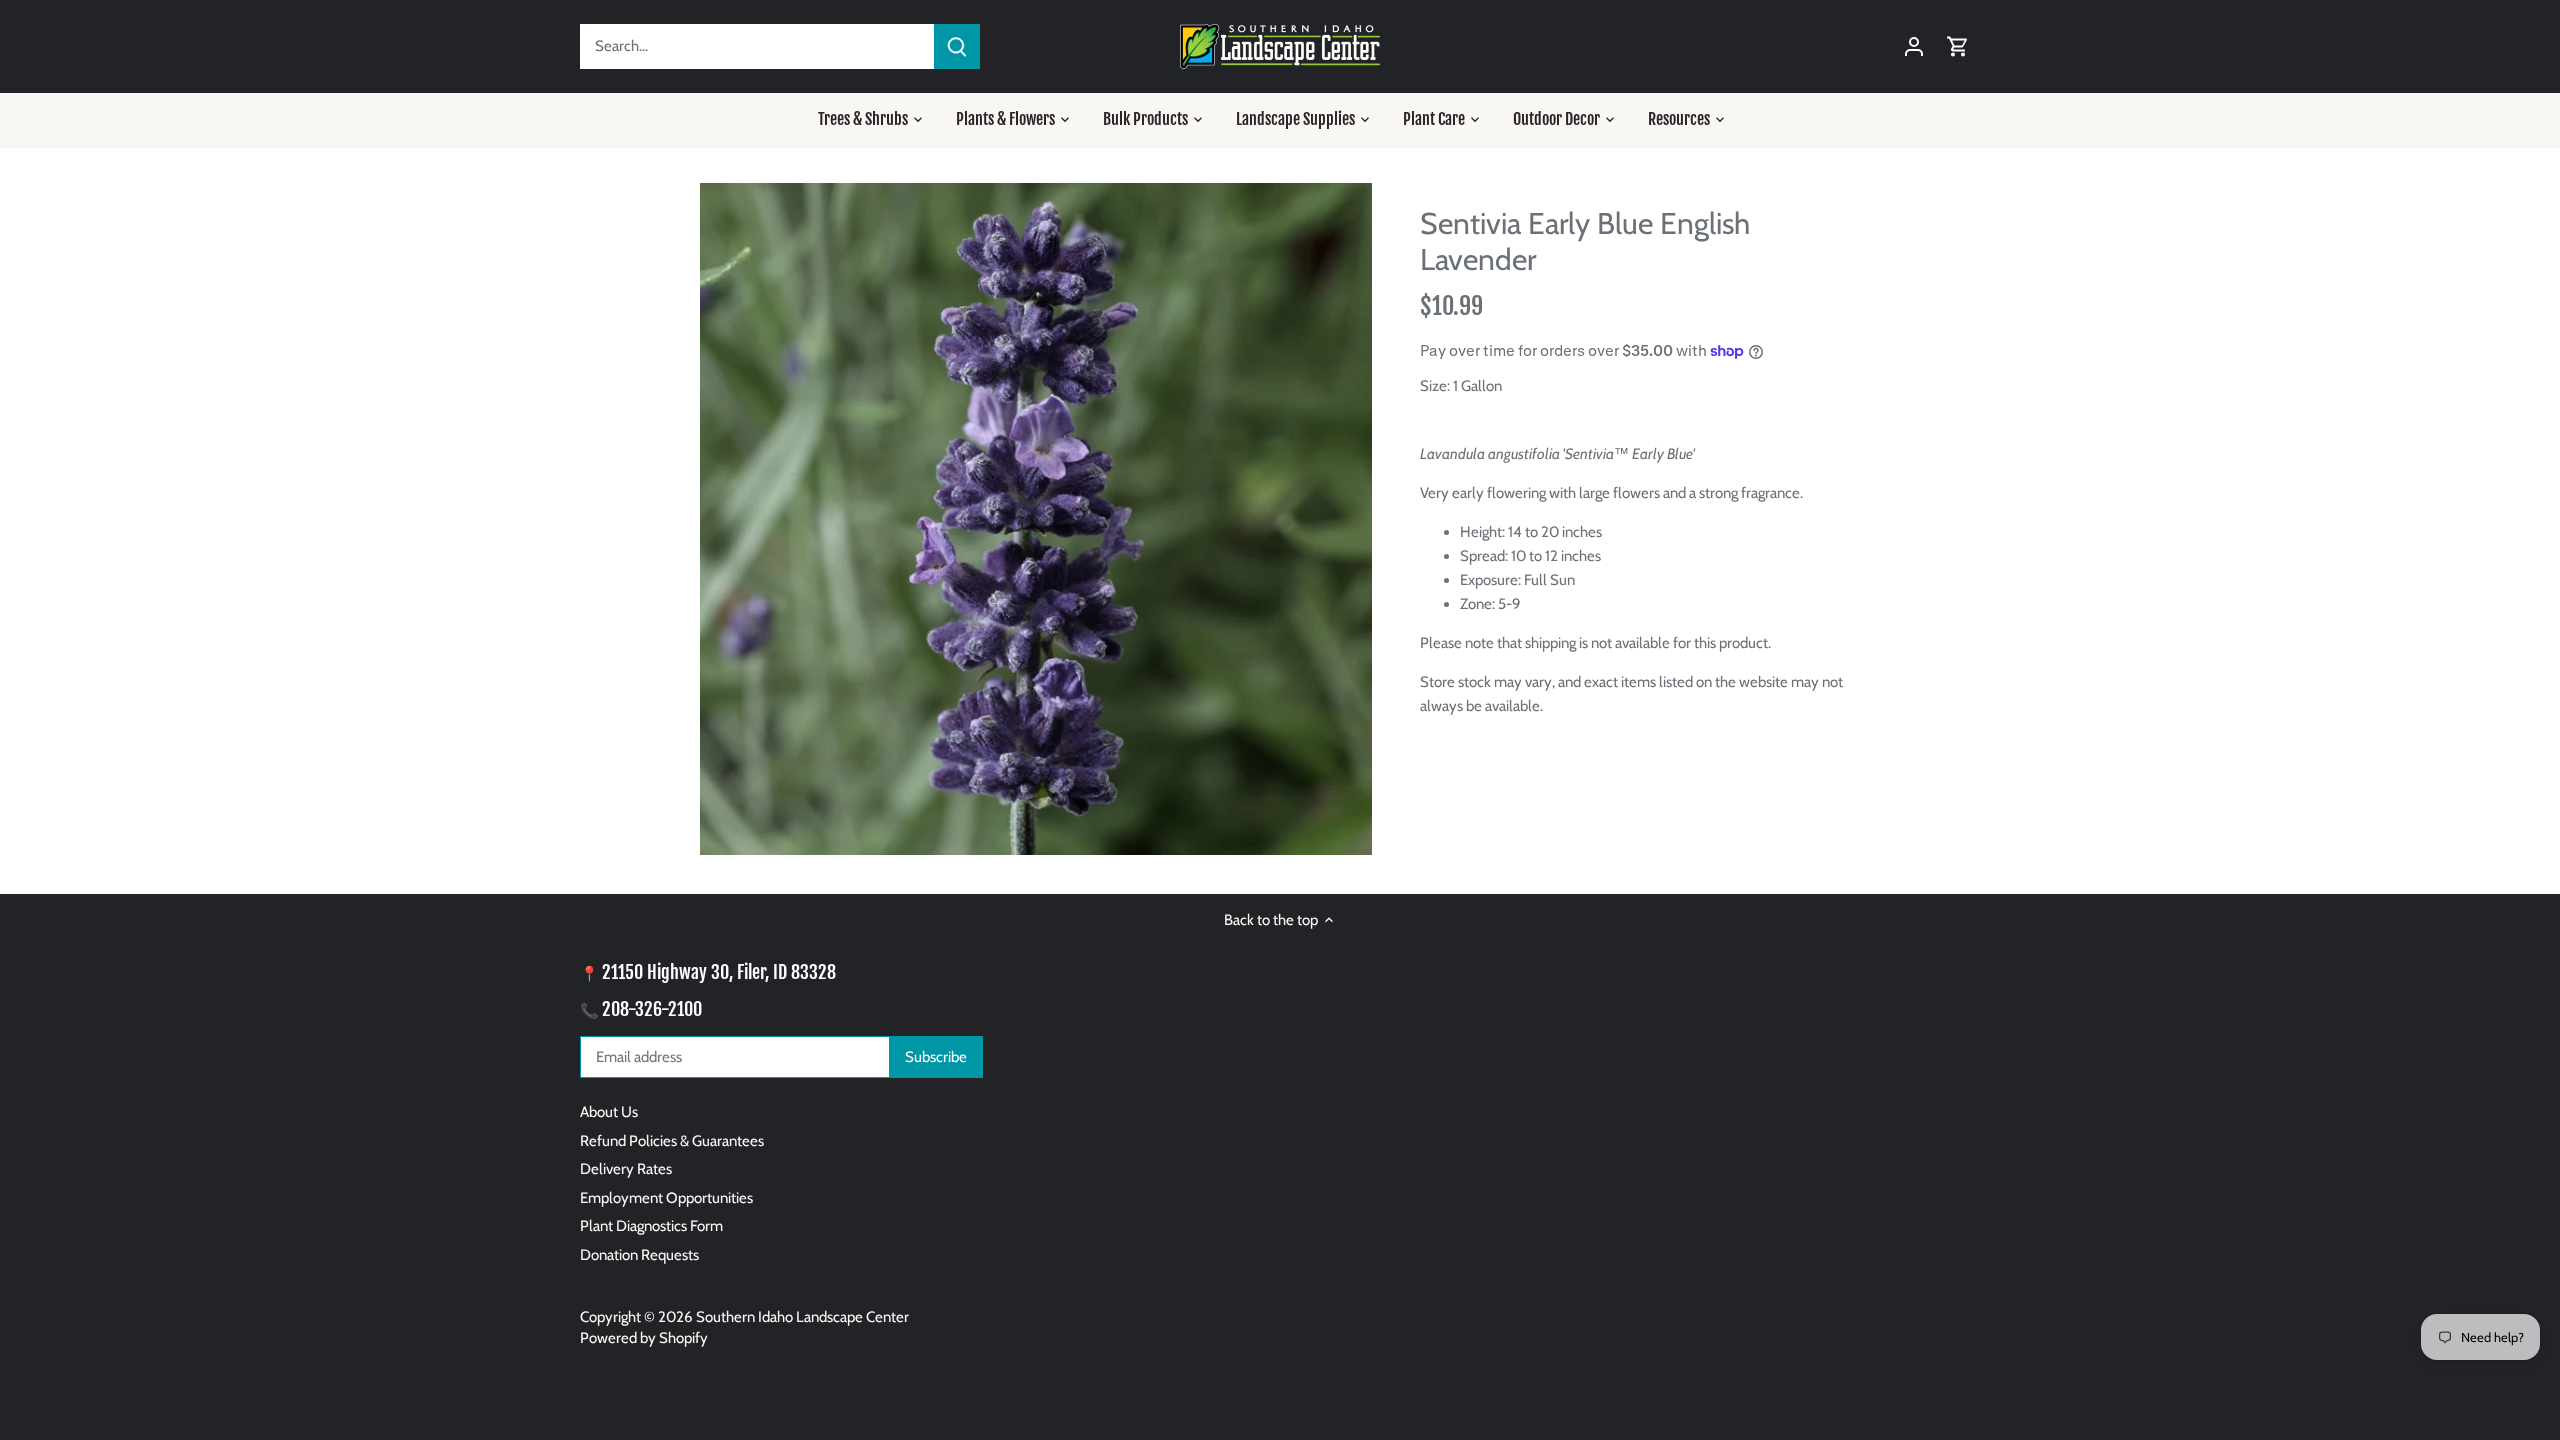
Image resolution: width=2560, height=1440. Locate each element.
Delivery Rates (626, 1169)
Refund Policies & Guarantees (672, 1141)
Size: (1435, 386)
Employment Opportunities (666, 1198)
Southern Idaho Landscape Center (802, 1317)
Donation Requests (639, 1255)
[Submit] (957, 46)
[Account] (1914, 46)
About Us (609, 1112)
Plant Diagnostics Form (651, 1226)
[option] (1036, 519)
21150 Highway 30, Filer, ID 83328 (719, 972)
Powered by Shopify (644, 1338)
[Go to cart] (1958, 46)
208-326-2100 (652, 1009)
